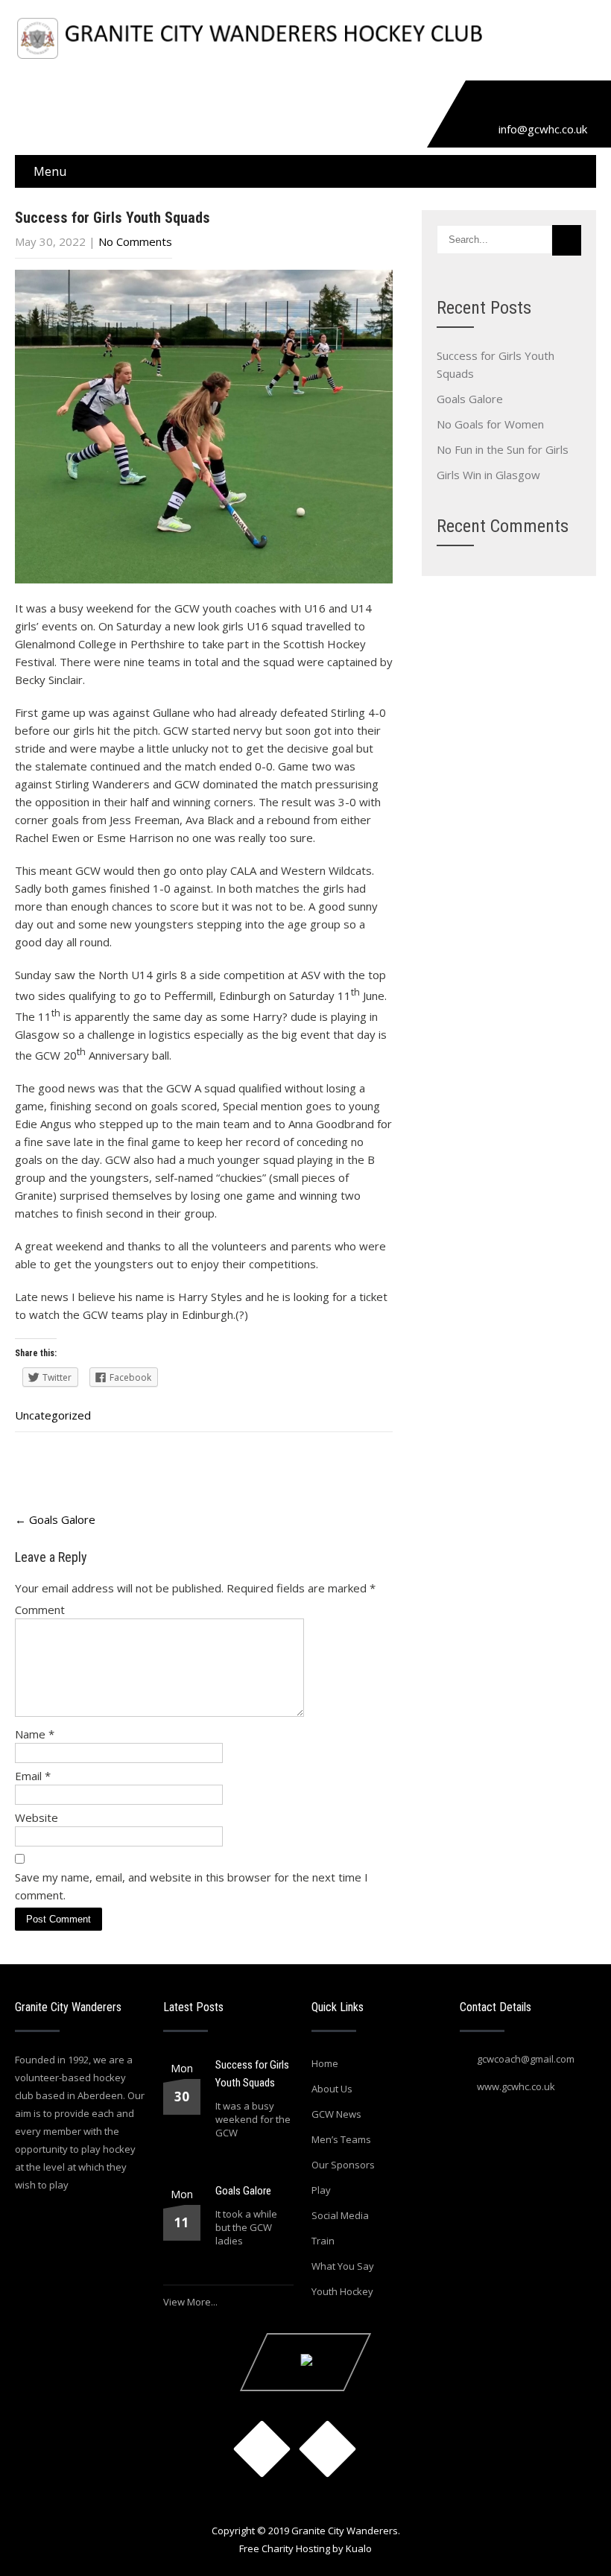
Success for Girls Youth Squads (252, 2074)
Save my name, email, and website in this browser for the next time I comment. (191, 1886)
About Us (332, 2089)
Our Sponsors (343, 2165)
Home (325, 2063)
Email (33, 1776)
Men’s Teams (341, 2139)
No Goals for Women (490, 424)
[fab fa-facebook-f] (486, 105)
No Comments (135, 241)
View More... (190, 2302)
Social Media (340, 2215)
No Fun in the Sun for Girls (503, 449)
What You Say (343, 2266)
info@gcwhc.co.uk (543, 129)
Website (37, 1817)
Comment (40, 1610)
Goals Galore (55, 1519)
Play (321, 2190)
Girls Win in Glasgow (488, 475)
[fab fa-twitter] (520, 105)
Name (35, 1734)
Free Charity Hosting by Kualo (305, 2548)
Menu (50, 171)
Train (323, 2241)
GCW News (336, 2114)
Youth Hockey (342, 2291)
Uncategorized (53, 1415)
